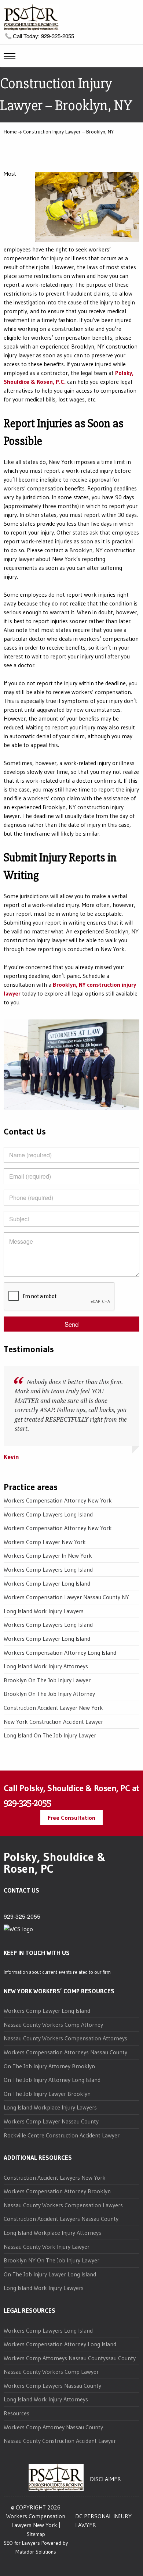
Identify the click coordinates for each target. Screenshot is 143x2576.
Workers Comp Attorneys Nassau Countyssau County (70, 2358)
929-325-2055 (27, 1803)
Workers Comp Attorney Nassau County (53, 2427)
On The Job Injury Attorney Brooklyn (49, 2066)
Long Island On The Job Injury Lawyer (50, 1735)
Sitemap (36, 2534)
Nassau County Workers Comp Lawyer (51, 2372)
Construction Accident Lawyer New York (53, 1708)
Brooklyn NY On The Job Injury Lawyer (52, 2260)
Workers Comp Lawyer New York (45, 1542)
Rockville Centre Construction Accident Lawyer (62, 2135)
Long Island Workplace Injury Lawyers (50, 2107)
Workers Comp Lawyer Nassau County (51, 2121)
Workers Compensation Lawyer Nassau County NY (66, 1597)
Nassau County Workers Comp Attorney (53, 2025)
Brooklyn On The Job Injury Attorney (49, 1694)
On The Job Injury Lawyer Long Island (50, 2274)
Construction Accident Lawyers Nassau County (61, 2219)
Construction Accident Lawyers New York (55, 2177)
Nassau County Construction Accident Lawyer (60, 2441)
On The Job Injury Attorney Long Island (52, 2080)
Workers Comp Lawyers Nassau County (52, 2386)
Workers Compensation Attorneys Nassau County (65, 2052)
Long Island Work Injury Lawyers (44, 1611)
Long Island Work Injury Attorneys (46, 1666)
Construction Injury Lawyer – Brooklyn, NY (68, 132)
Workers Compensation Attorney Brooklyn (57, 2191)
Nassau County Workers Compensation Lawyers (63, 2205)
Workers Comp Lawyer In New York (48, 1555)
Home (10, 132)
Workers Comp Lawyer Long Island (47, 1583)
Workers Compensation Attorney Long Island (60, 1653)
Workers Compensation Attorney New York (58, 1500)
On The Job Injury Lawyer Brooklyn (47, 2094)
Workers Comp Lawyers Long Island (48, 1514)
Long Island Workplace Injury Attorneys (52, 2233)
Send (71, 1324)
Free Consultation (71, 1818)
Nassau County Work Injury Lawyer (47, 2247)
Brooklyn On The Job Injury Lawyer (47, 1680)
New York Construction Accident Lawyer (53, 1722)
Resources (16, 2413)
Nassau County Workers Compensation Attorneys (65, 2038)
